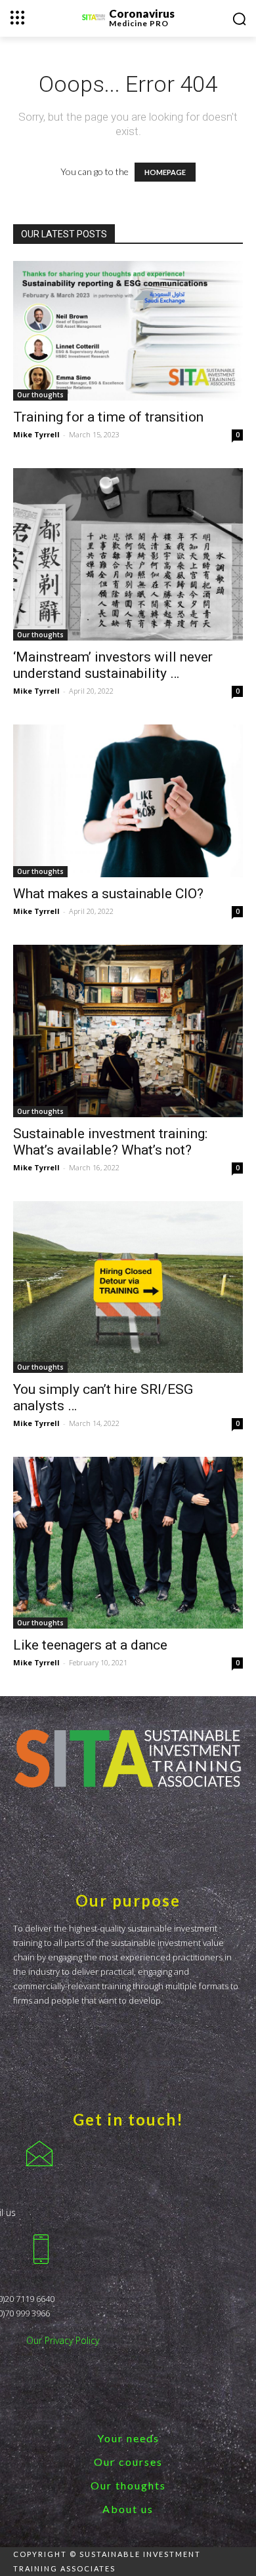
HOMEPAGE (165, 172)
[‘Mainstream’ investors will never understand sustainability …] (128, 554)
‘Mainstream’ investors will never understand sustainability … (113, 665)
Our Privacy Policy (63, 2340)
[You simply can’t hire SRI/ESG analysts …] (128, 1287)
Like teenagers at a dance (90, 1645)
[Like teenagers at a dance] (128, 1543)
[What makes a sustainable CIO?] (128, 801)
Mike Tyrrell (36, 434)
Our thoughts (40, 395)
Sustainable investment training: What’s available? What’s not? (110, 1142)
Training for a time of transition (108, 417)
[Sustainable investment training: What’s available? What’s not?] (128, 1031)
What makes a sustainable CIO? (108, 894)
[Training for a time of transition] (128, 331)
